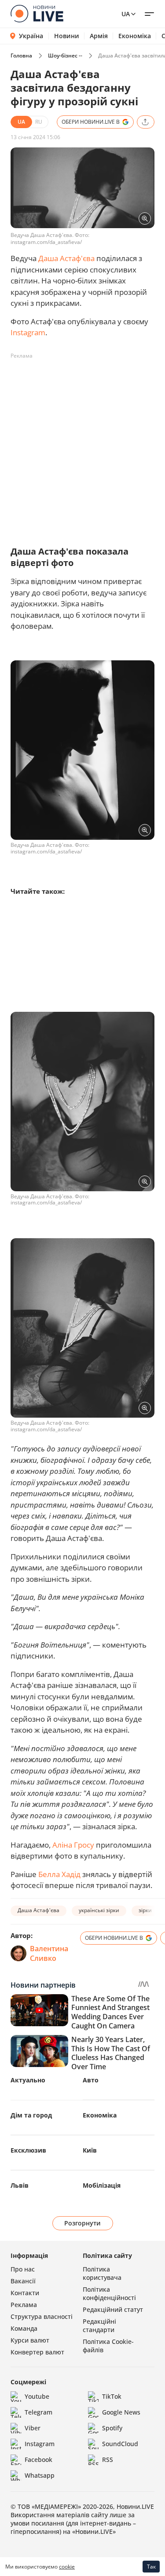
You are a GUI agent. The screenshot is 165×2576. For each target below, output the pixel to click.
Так (151, 2567)
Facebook (38, 2460)
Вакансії (23, 2281)
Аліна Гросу (73, 1845)
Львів (20, 2185)
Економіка (135, 36)
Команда (24, 2328)
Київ (90, 2150)
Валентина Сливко (49, 1953)
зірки (145, 1910)
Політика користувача (102, 2273)
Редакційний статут (113, 2309)
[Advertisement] (82, 445)
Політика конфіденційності (109, 2293)
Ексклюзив (28, 2150)
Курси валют (30, 2340)
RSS (108, 2460)
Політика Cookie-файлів (108, 2346)
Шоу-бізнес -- (65, 56)
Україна (31, 36)
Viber (33, 2428)
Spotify (112, 2428)
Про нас (23, 2269)
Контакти (25, 2293)
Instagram (28, 332)
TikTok (112, 2396)
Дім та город (31, 2115)
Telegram (38, 2412)
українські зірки (99, 1910)
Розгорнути (82, 2223)
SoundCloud (120, 2444)
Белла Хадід (59, 1874)
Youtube (37, 2396)
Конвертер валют (37, 2352)
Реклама (24, 2305)
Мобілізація (102, 2185)
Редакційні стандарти (99, 2325)
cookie (67, 2567)
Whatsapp (40, 2475)
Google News (121, 2412)
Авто (91, 2080)
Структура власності (42, 2316)
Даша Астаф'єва (66, 258)
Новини (67, 36)
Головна (21, 56)
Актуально (28, 2080)
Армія (99, 36)
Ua (126, 14)
